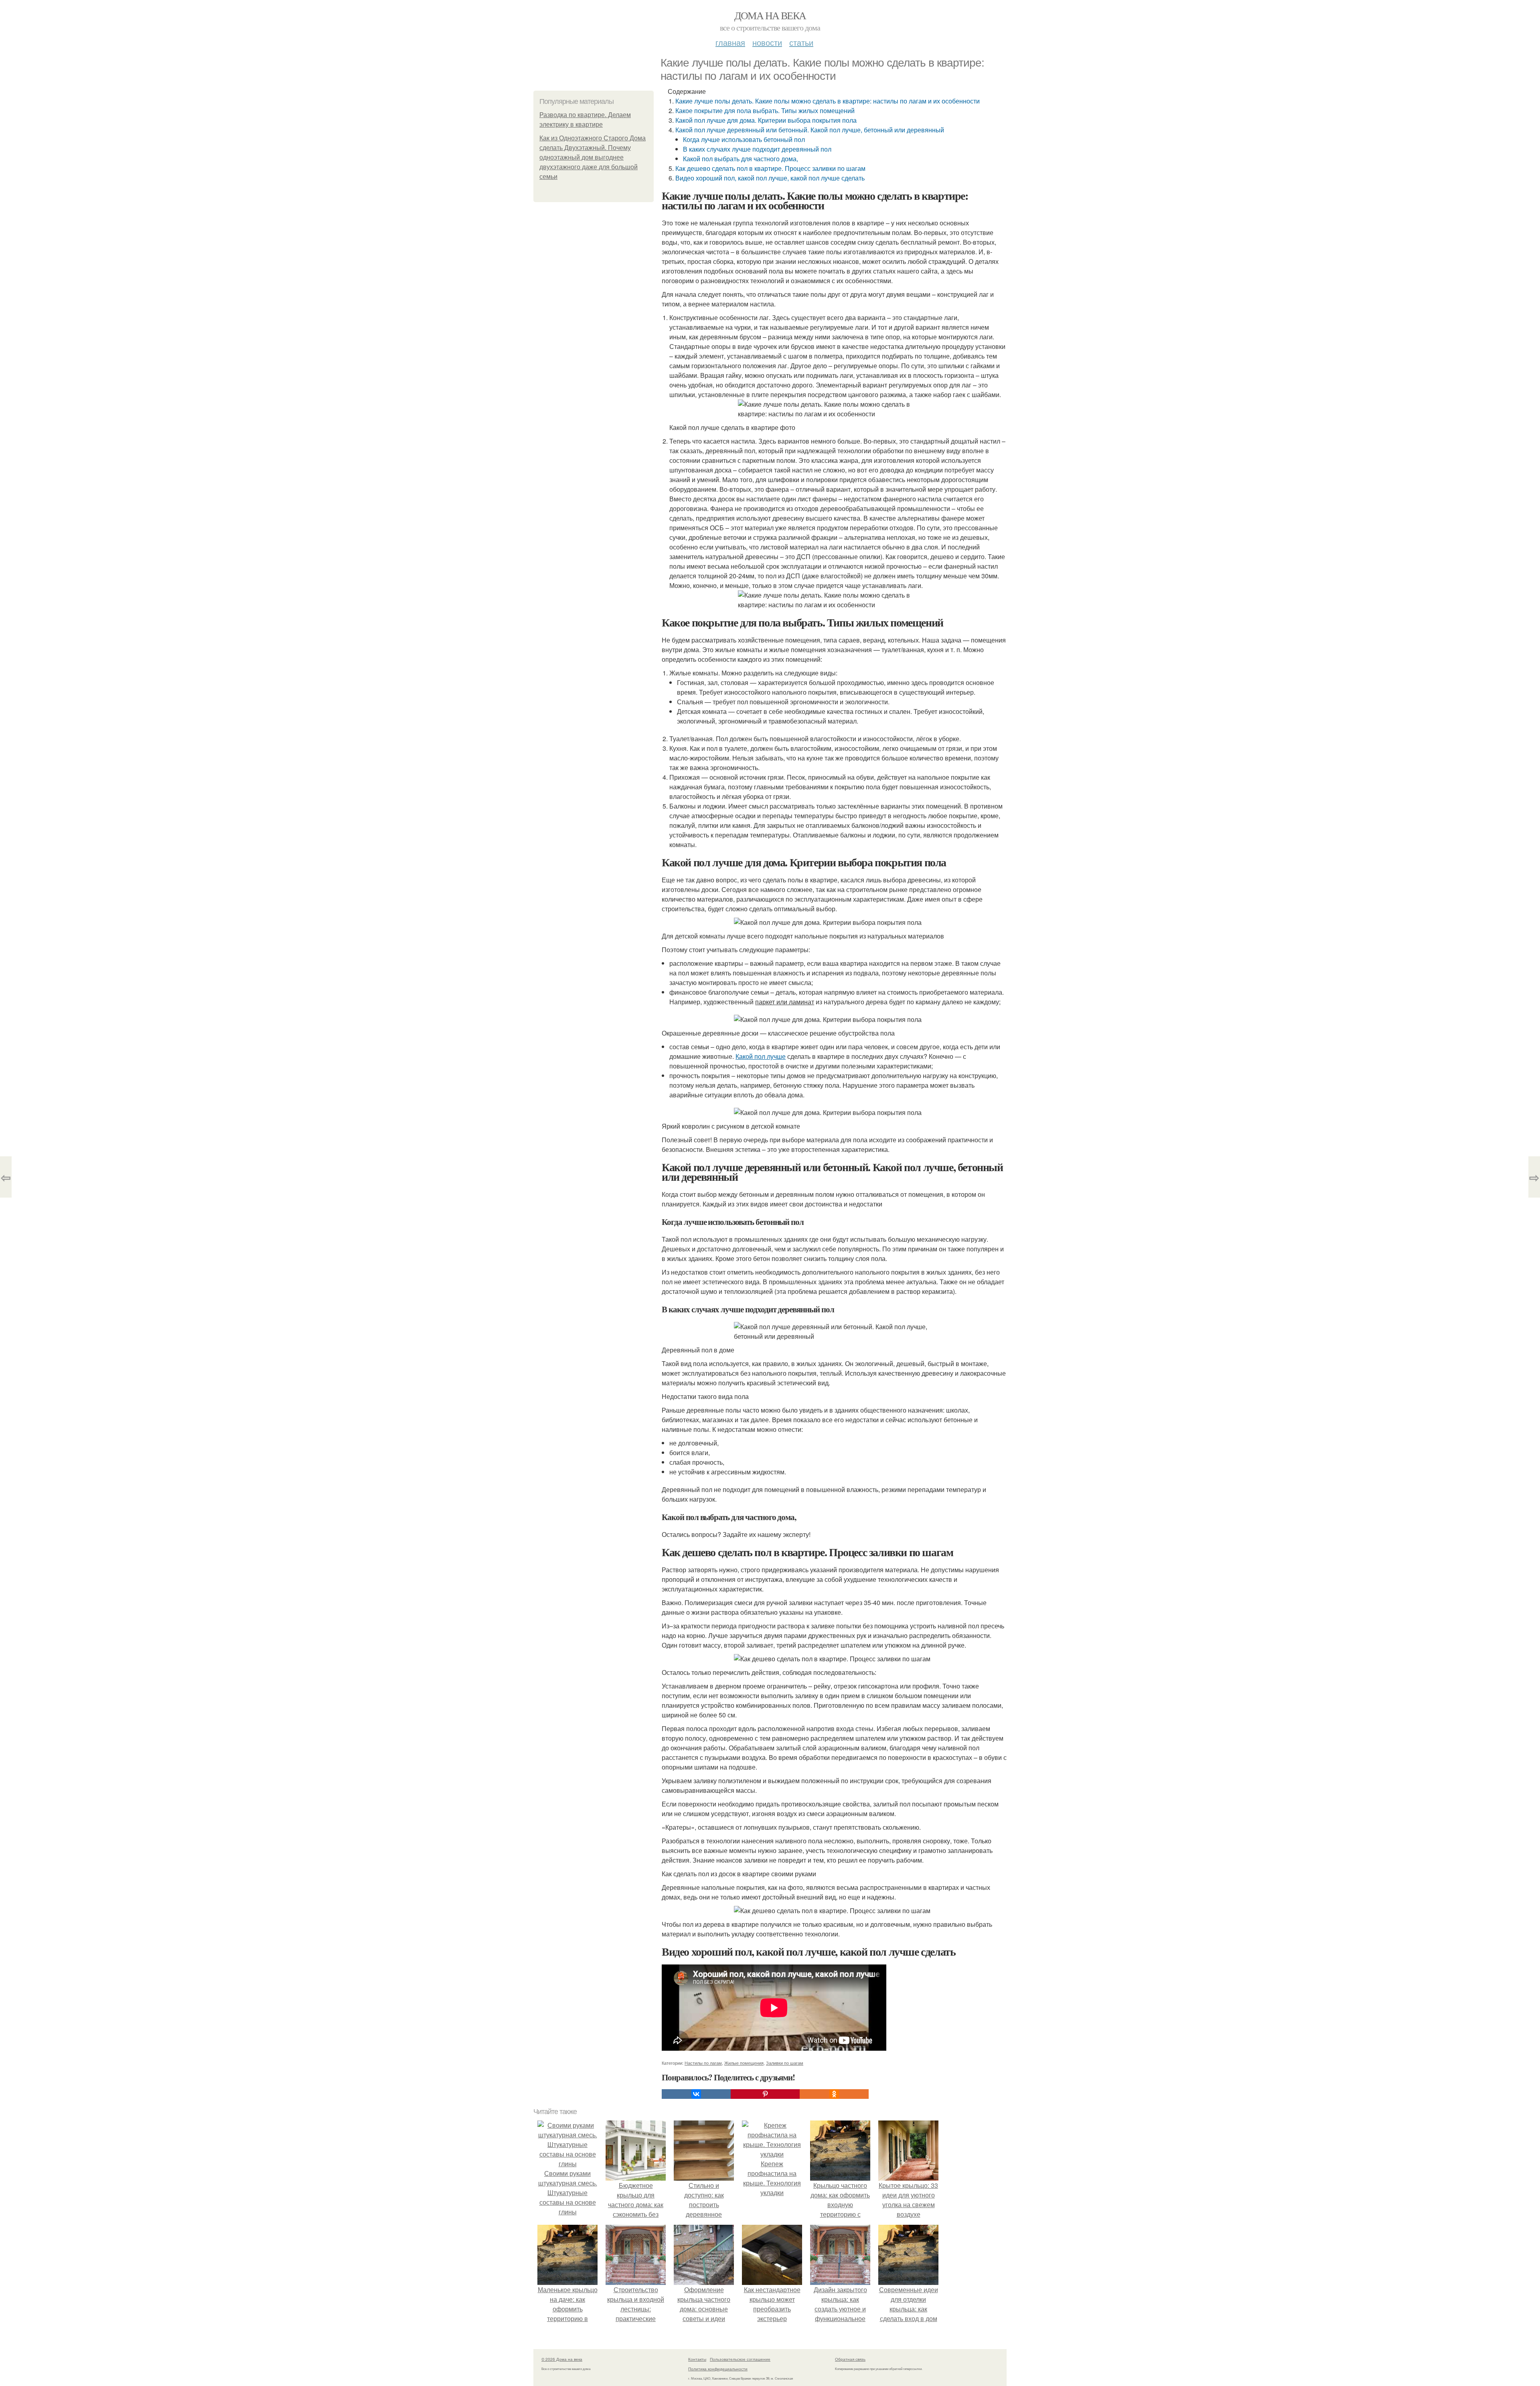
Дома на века (770, 15)
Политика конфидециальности (718, 2369)
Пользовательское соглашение (740, 2359)
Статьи (801, 42)
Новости (767, 42)
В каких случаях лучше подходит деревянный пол (757, 149)
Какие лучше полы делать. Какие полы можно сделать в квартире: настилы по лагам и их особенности (828, 101)
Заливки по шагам (785, 2063)
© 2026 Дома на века (562, 2359)
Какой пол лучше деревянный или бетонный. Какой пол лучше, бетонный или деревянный (810, 130)
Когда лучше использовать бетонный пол (744, 139)
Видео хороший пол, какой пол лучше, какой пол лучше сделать (770, 178)
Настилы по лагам (703, 2063)
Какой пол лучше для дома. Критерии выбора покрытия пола (766, 120)
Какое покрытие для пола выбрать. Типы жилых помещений (765, 110)
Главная (730, 42)
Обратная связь (850, 2359)
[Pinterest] (765, 2094)
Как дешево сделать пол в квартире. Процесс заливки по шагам (770, 168)
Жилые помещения (744, 2063)
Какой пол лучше (761, 1056)
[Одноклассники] (834, 2094)
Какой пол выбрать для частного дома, (741, 159)
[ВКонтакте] (696, 2094)
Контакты (697, 2359)
